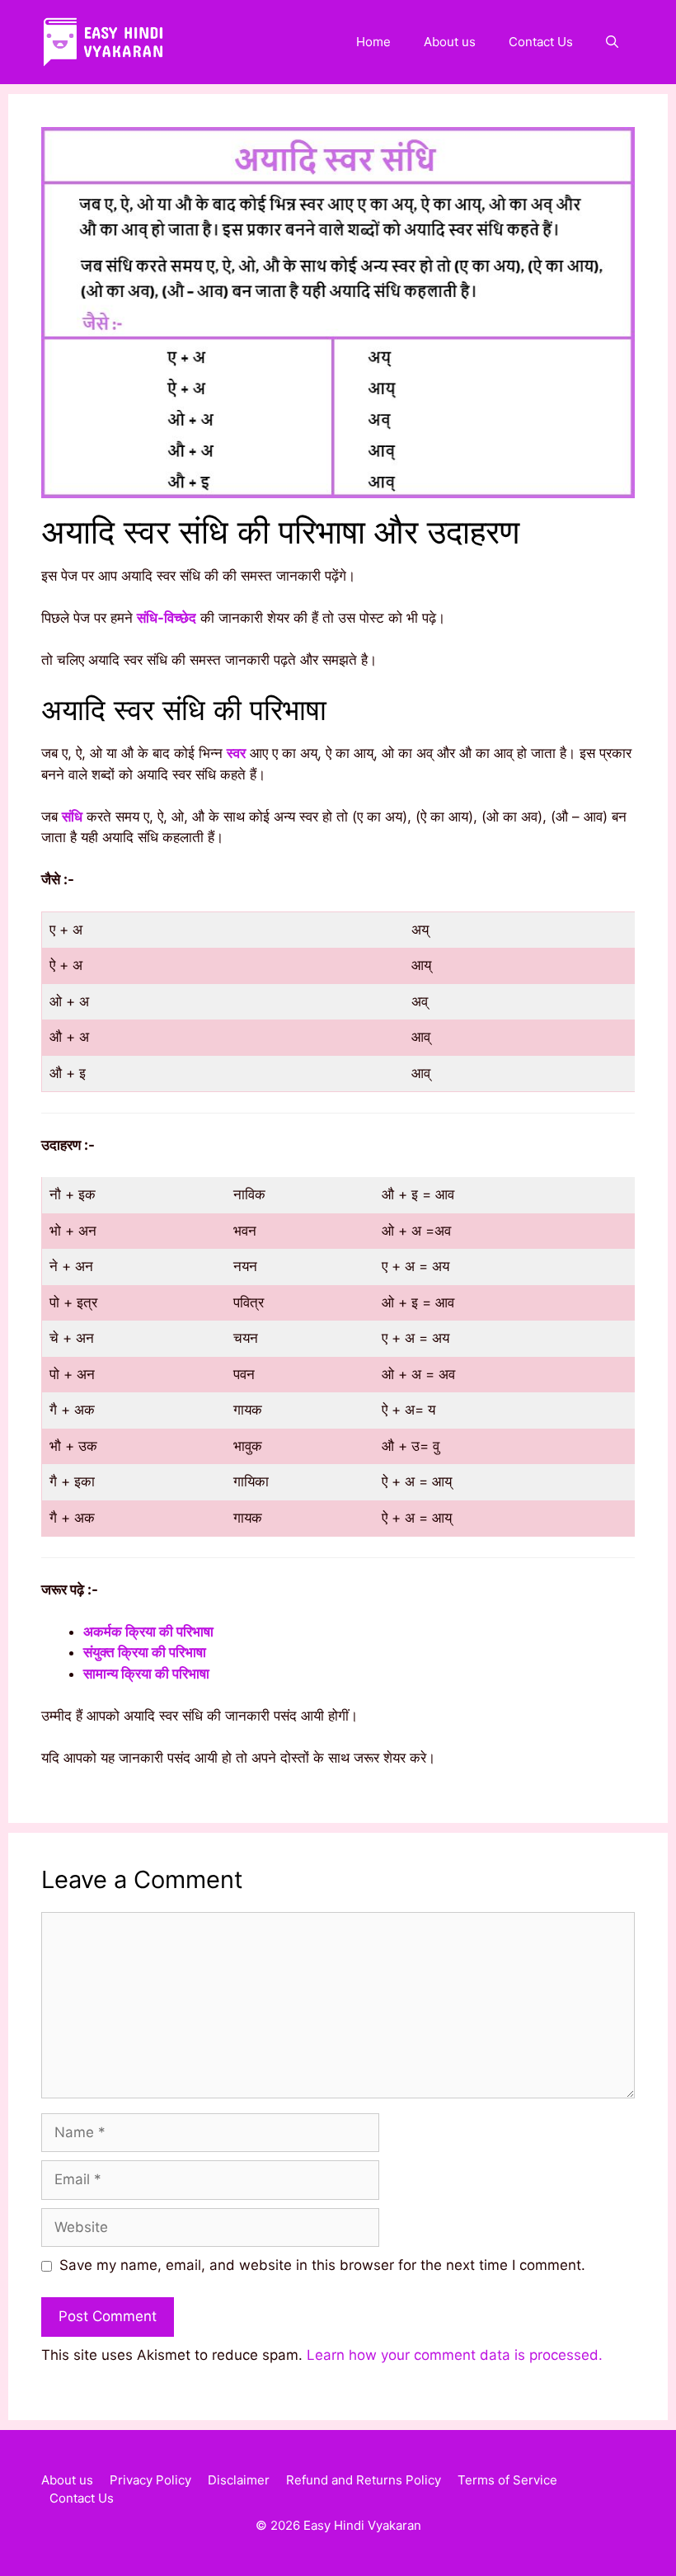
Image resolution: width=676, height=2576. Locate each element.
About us (450, 42)
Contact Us (541, 42)
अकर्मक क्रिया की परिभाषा (148, 1632)
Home (373, 42)
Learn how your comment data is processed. (455, 2355)
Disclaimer (239, 2480)
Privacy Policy (150, 2480)
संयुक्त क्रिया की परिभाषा (145, 1652)
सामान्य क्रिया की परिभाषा (146, 1674)
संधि (72, 817)
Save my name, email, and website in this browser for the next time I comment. (322, 2265)
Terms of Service (507, 2480)
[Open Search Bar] (612, 42)
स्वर (236, 753)
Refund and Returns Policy (364, 2480)
